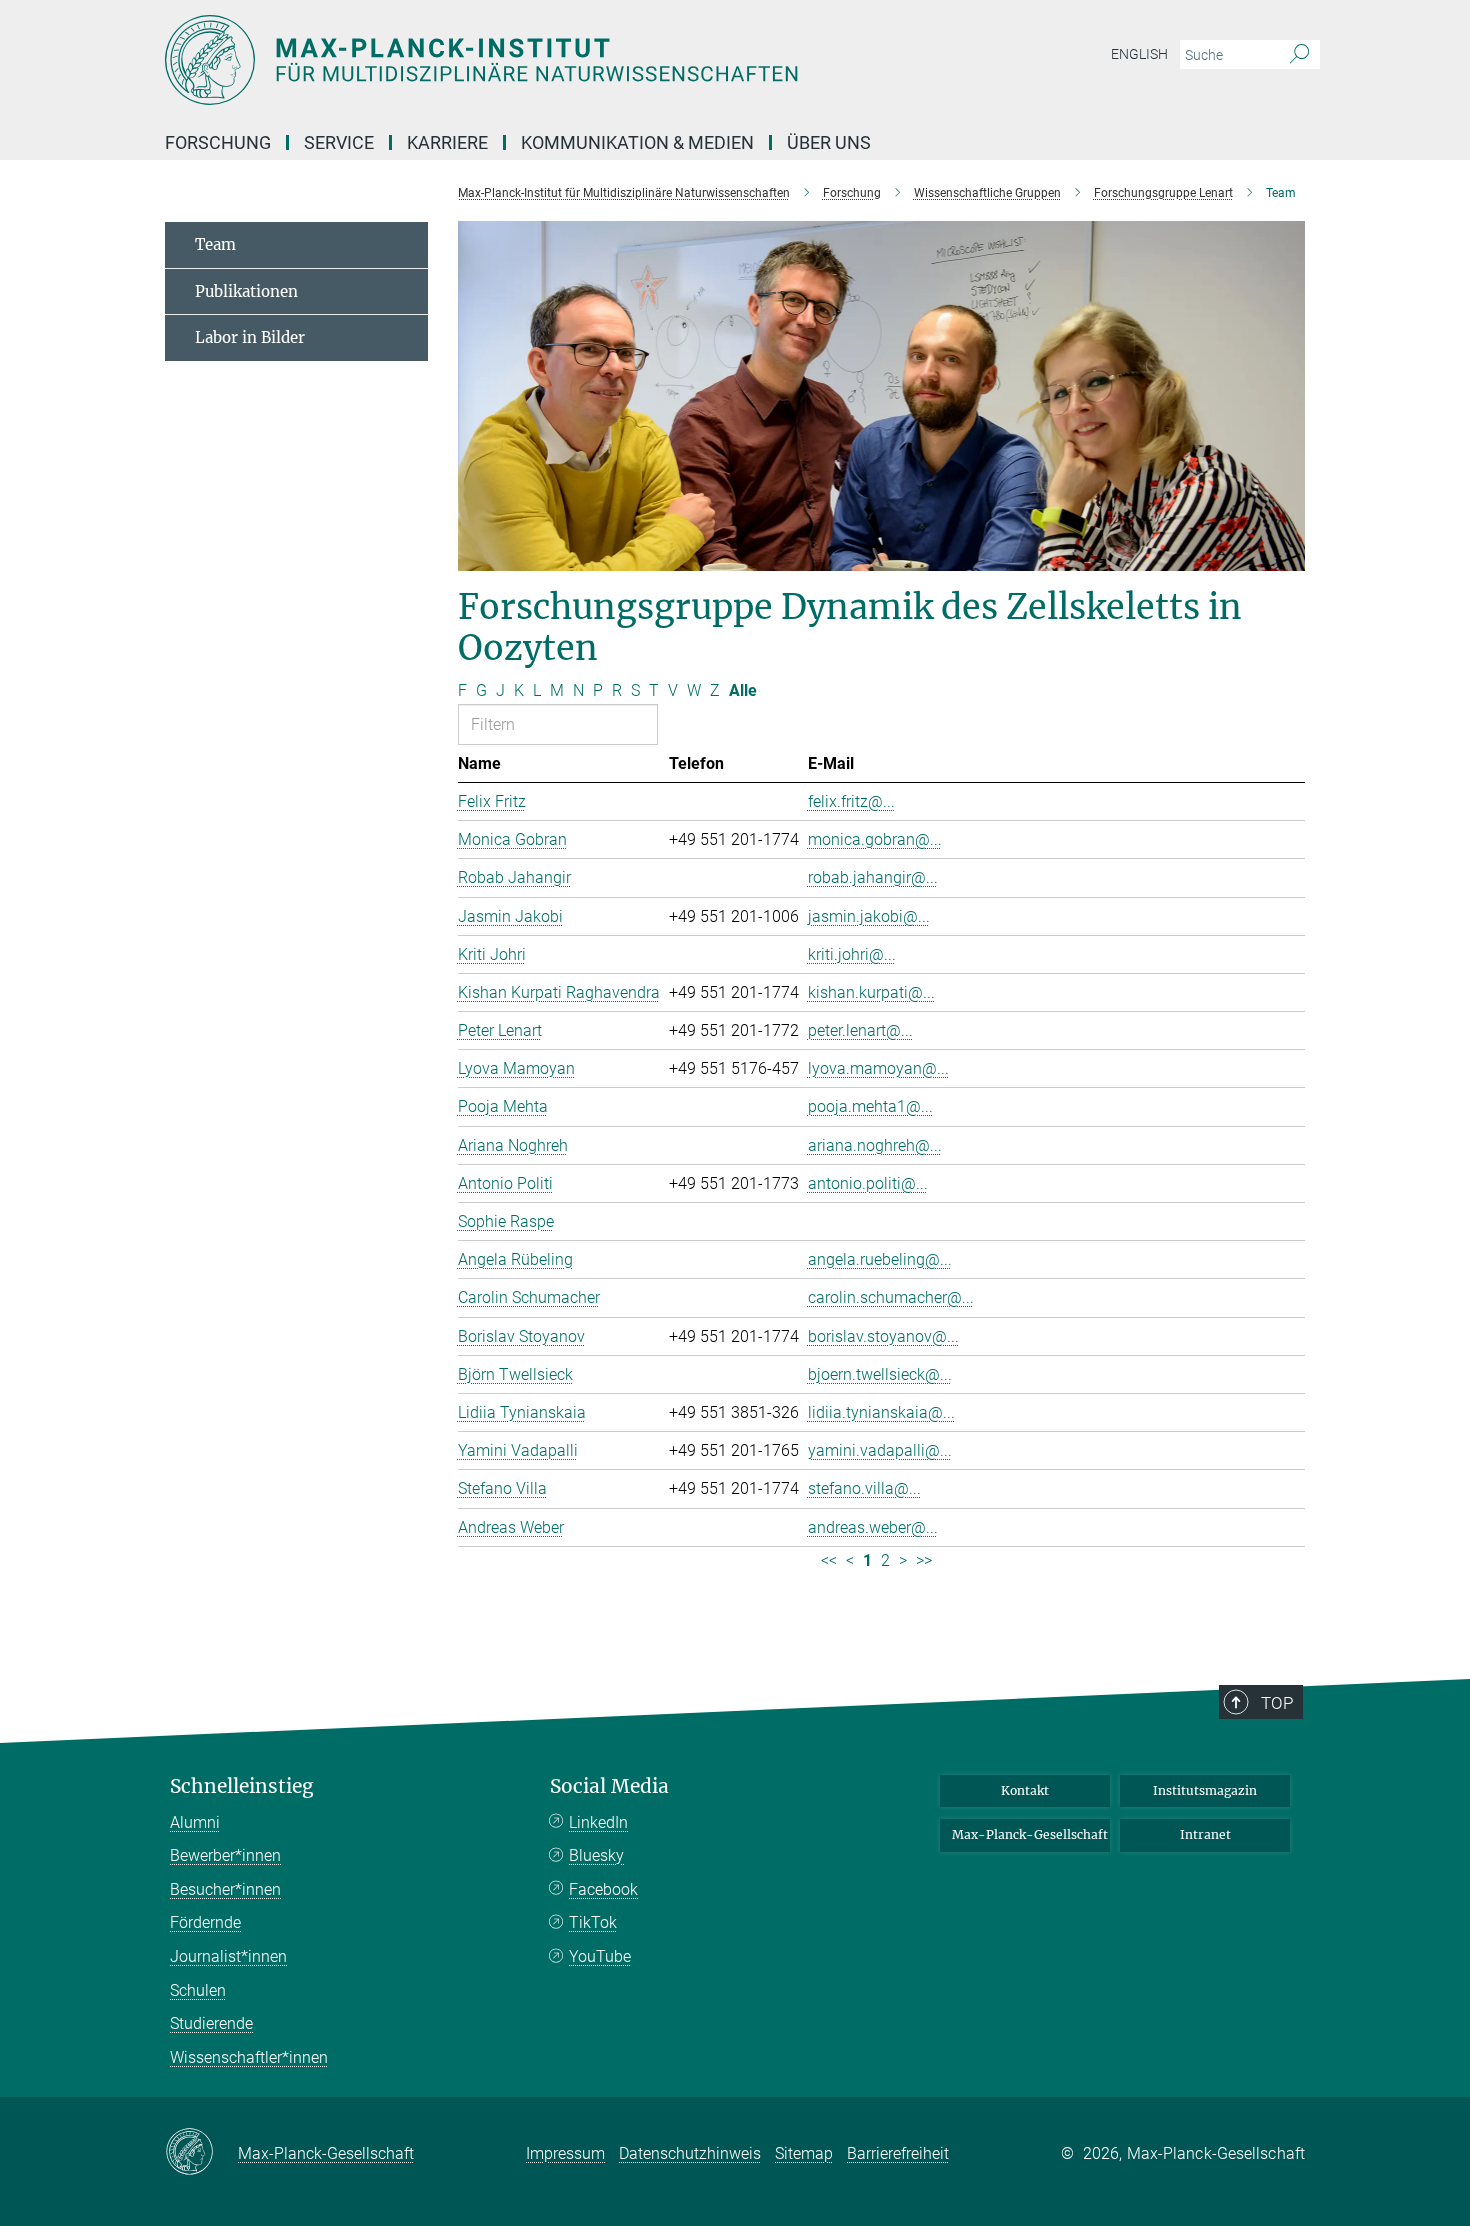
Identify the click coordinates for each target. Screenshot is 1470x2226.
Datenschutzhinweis (690, 2153)
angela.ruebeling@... (880, 1259)
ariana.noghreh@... (875, 1145)
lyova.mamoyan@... (878, 1068)
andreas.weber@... (873, 1527)
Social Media (609, 1786)
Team (215, 244)
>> (924, 1560)
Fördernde (205, 1922)
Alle (743, 690)
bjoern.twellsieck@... (880, 1374)
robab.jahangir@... (873, 877)
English (1139, 54)
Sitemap (804, 2153)
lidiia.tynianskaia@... (881, 1412)
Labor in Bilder (250, 337)
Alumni (195, 1822)
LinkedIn (598, 1822)
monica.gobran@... (875, 839)
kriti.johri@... (852, 954)
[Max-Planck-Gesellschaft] (201, 2153)
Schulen (198, 1990)
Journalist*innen (228, 1956)
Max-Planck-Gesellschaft (1030, 1834)
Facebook (603, 1889)
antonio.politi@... (868, 1183)
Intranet (1205, 1834)
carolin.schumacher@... (891, 1297)
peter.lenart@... (860, 1030)
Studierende (211, 2023)
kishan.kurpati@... (871, 992)
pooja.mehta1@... (870, 1106)
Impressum (565, 2153)
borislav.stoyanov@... (883, 1336)
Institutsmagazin (1205, 1790)
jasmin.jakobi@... (869, 916)
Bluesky (596, 1855)
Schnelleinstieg (242, 1786)
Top (1277, 1703)
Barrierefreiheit (898, 2153)
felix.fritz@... (851, 801)
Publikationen (246, 291)
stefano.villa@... (864, 1488)
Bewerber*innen (225, 1855)
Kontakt (1025, 1790)
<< (829, 1560)
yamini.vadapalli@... (880, 1450)
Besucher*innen (225, 1889)
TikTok (593, 1922)
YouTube (600, 1956)
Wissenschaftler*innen (249, 2057)
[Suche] (1299, 55)
